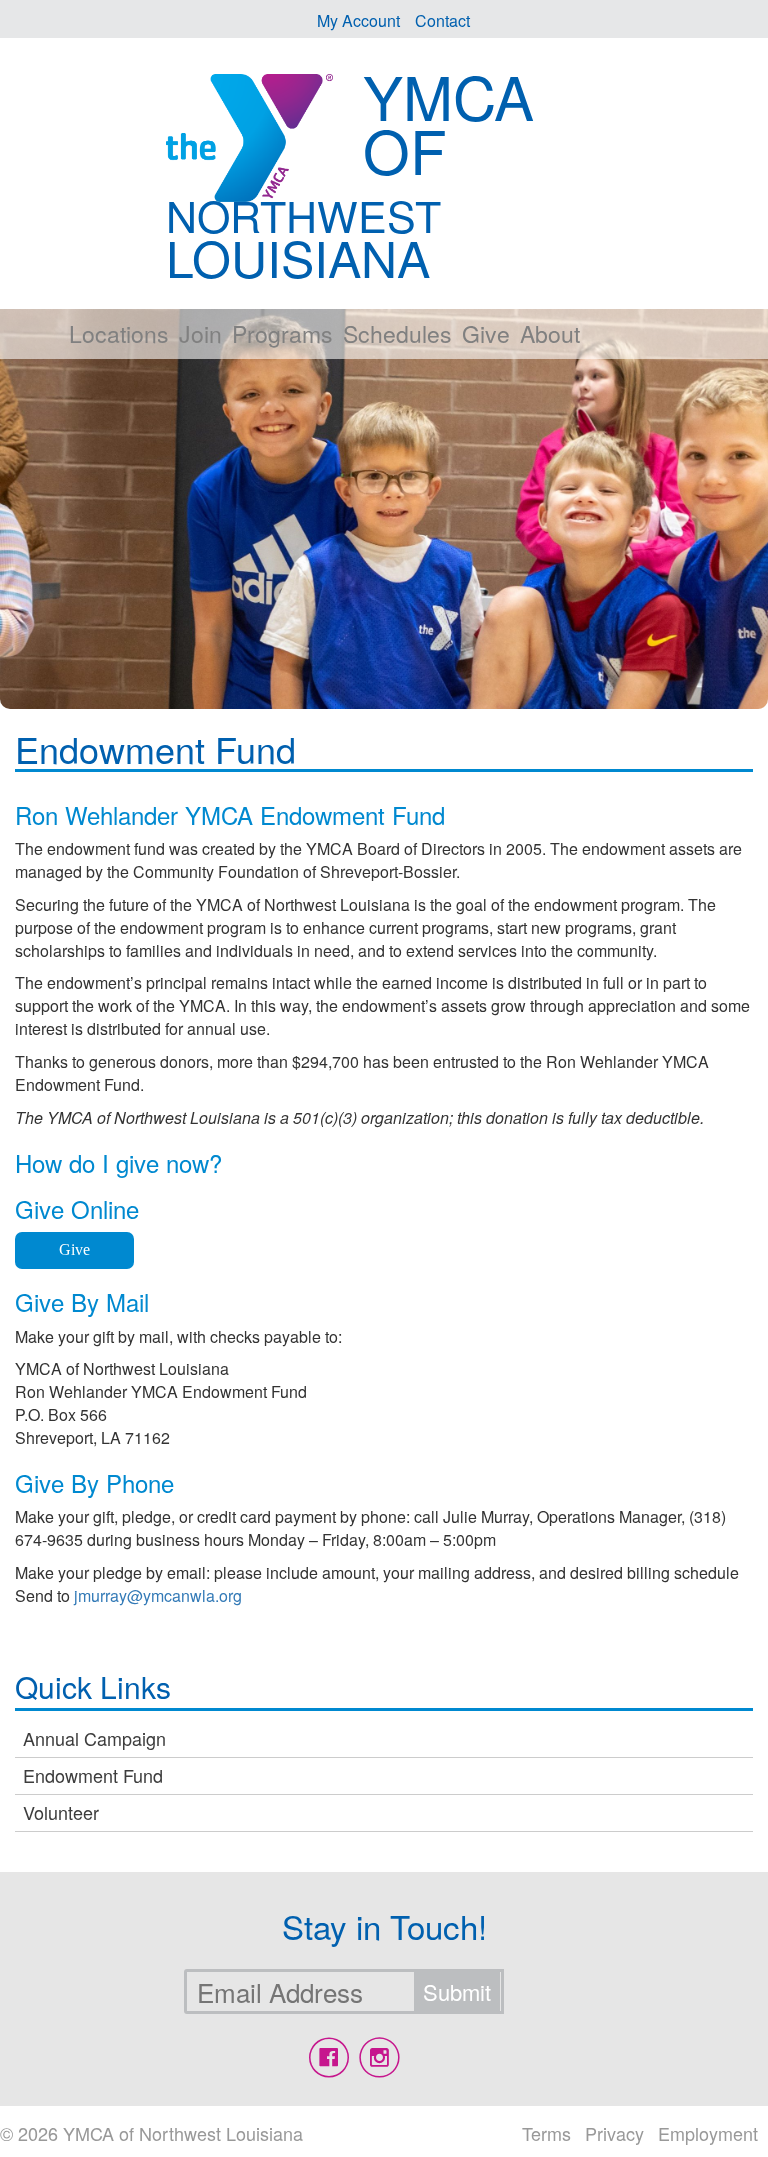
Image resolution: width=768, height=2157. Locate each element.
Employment (708, 2133)
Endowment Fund (93, 1775)
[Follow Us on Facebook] (329, 2057)
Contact (442, 20)
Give (486, 333)
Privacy (614, 2133)
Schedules (397, 333)
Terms (546, 2133)
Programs (282, 333)
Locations (119, 333)
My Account (358, 20)
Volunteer (61, 1812)
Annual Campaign (94, 1738)
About (550, 333)
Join (200, 333)
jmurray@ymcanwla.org (158, 1595)
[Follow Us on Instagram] (379, 2057)
